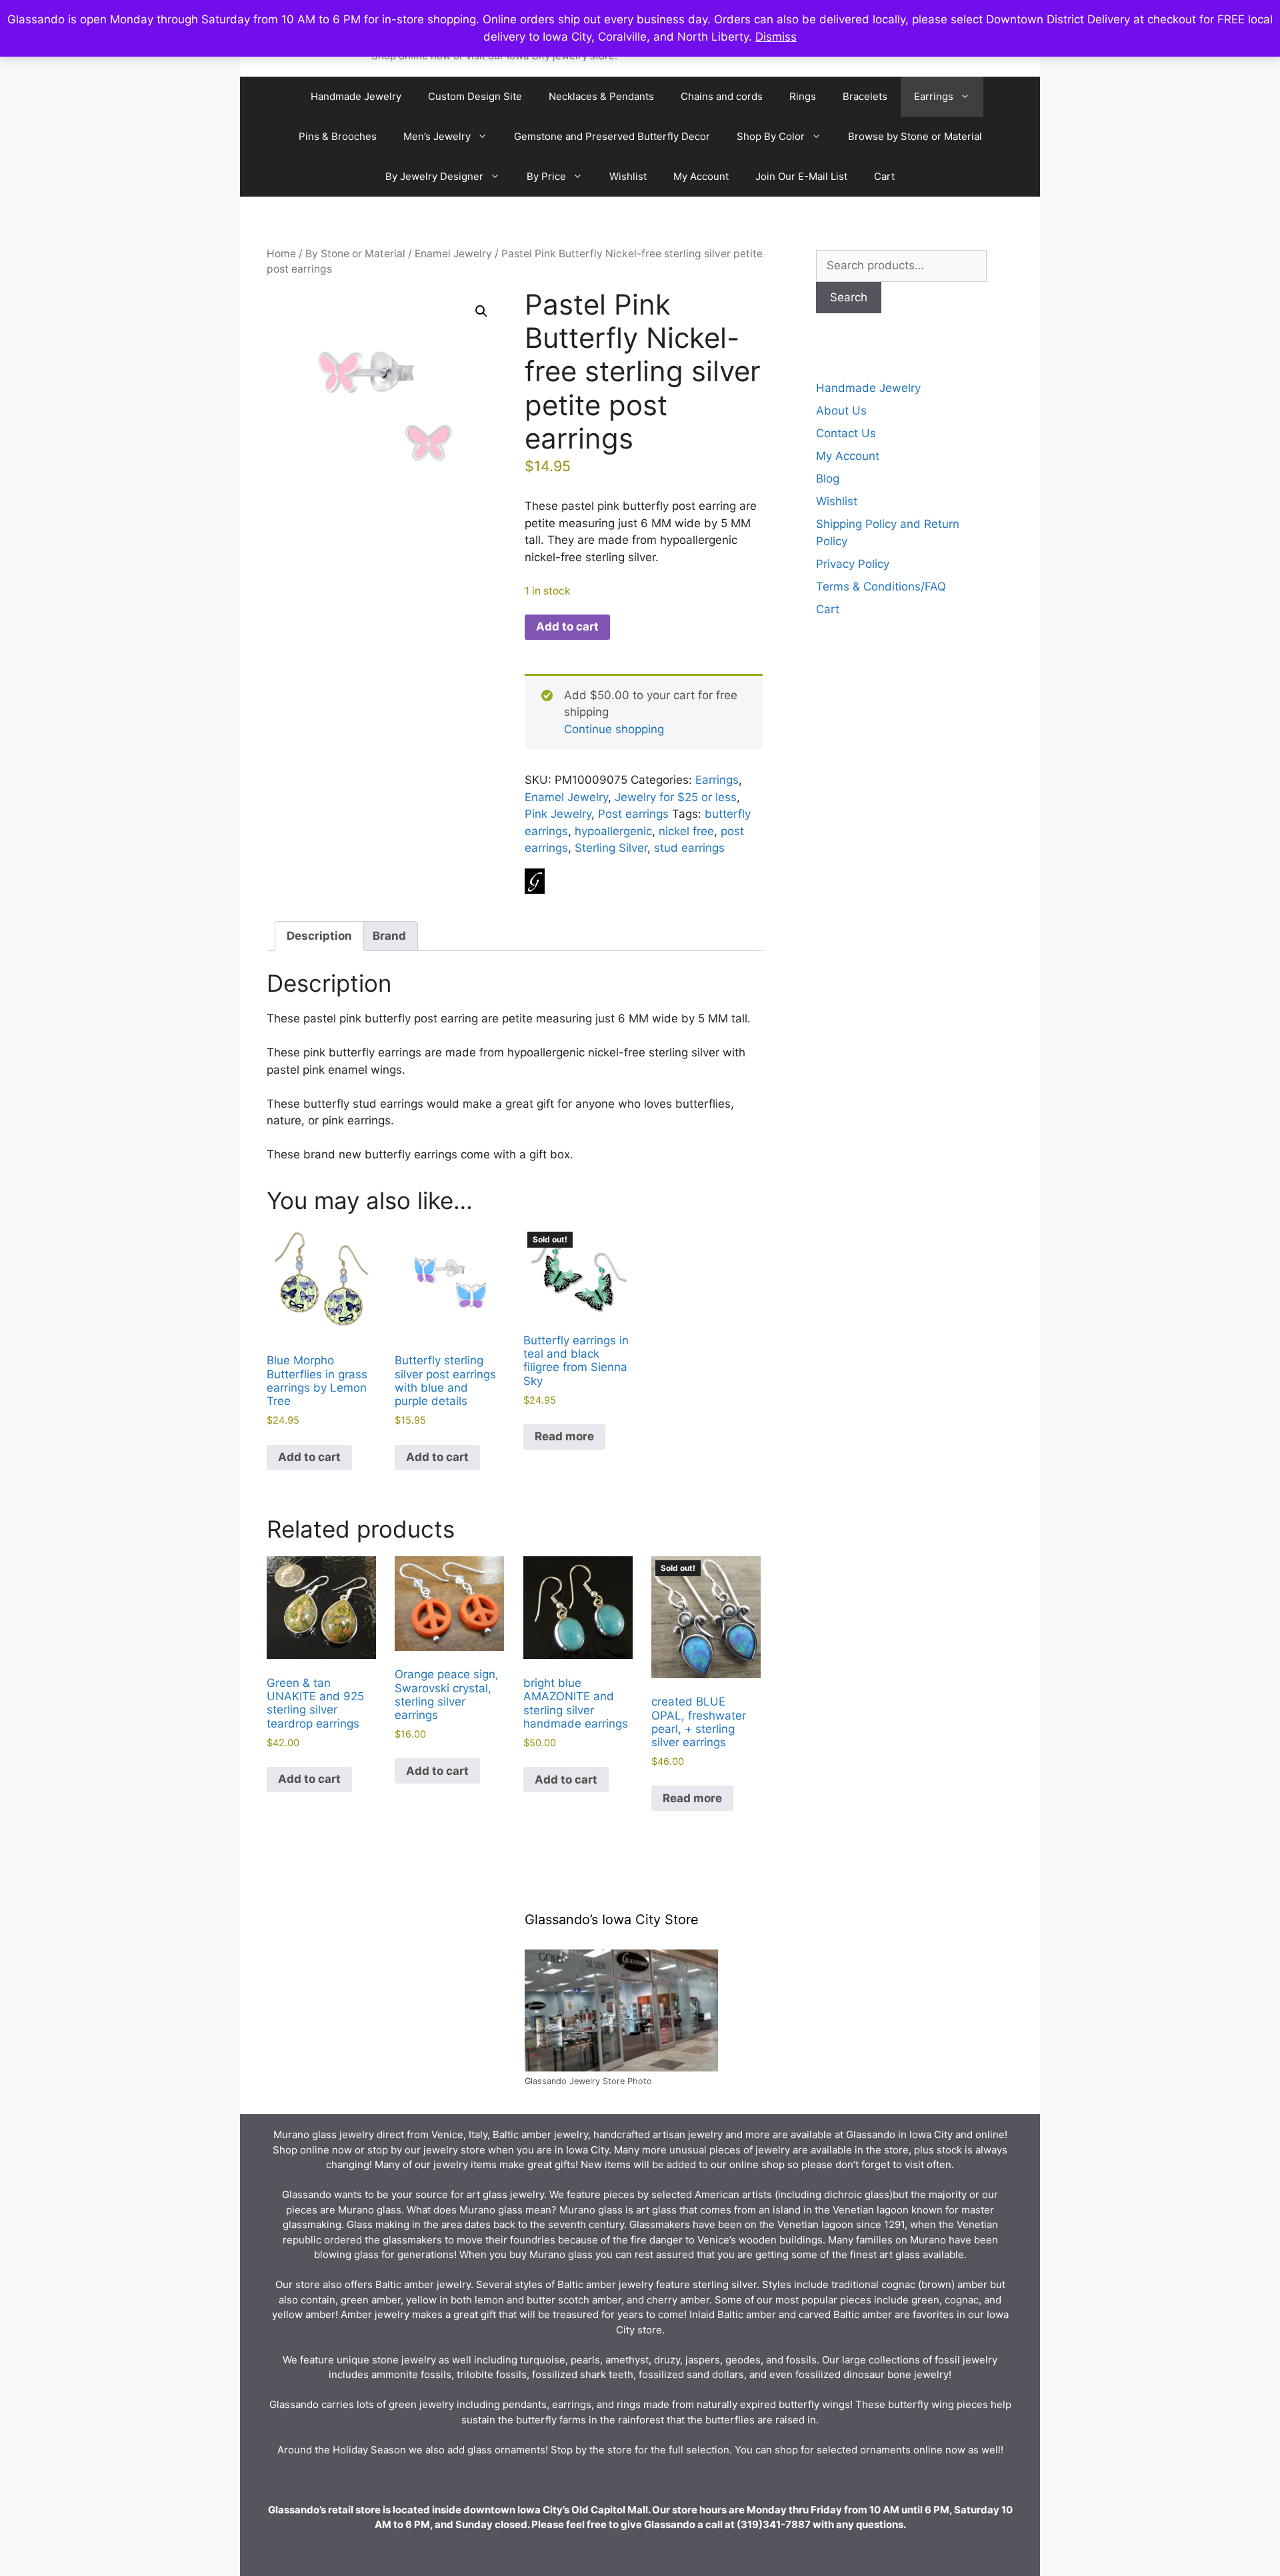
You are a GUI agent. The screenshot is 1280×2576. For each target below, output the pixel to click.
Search (849, 297)
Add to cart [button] (309, 1457)
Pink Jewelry (558, 814)
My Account (701, 176)
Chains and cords (722, 96)
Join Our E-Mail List (801, 176)
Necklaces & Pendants (601, 96)
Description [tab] (319, 936)
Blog (828, 479)
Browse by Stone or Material (915, 136)
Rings (803, 96)
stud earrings (689, 848)
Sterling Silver (611, 848)
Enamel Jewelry (453, 254)
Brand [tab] (389, 936)
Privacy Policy (853, 564)
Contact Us (846, 433)
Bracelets (865, 96)
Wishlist (628, 176)
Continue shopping (614, 729)
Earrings (934, 96)
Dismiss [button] (776, 37)
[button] (481, 311)
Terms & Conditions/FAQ (881, 587)
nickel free (686, 831)
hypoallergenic (613, 831)
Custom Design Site (475, 96)
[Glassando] (535, 884)
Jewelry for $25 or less (676, 797)
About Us (841, 411)
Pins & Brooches (338, 136)
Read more (564, 1436)
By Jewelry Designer (434, 176)
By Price (546, 176)
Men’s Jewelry (437, 136)
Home (281, 254)
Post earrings (633, 814)
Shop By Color (771, 136)
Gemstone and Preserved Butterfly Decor (612, 136)
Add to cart (567, 627)
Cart (884, 176)
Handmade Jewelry (356, 96)
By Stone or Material (355, 254)
